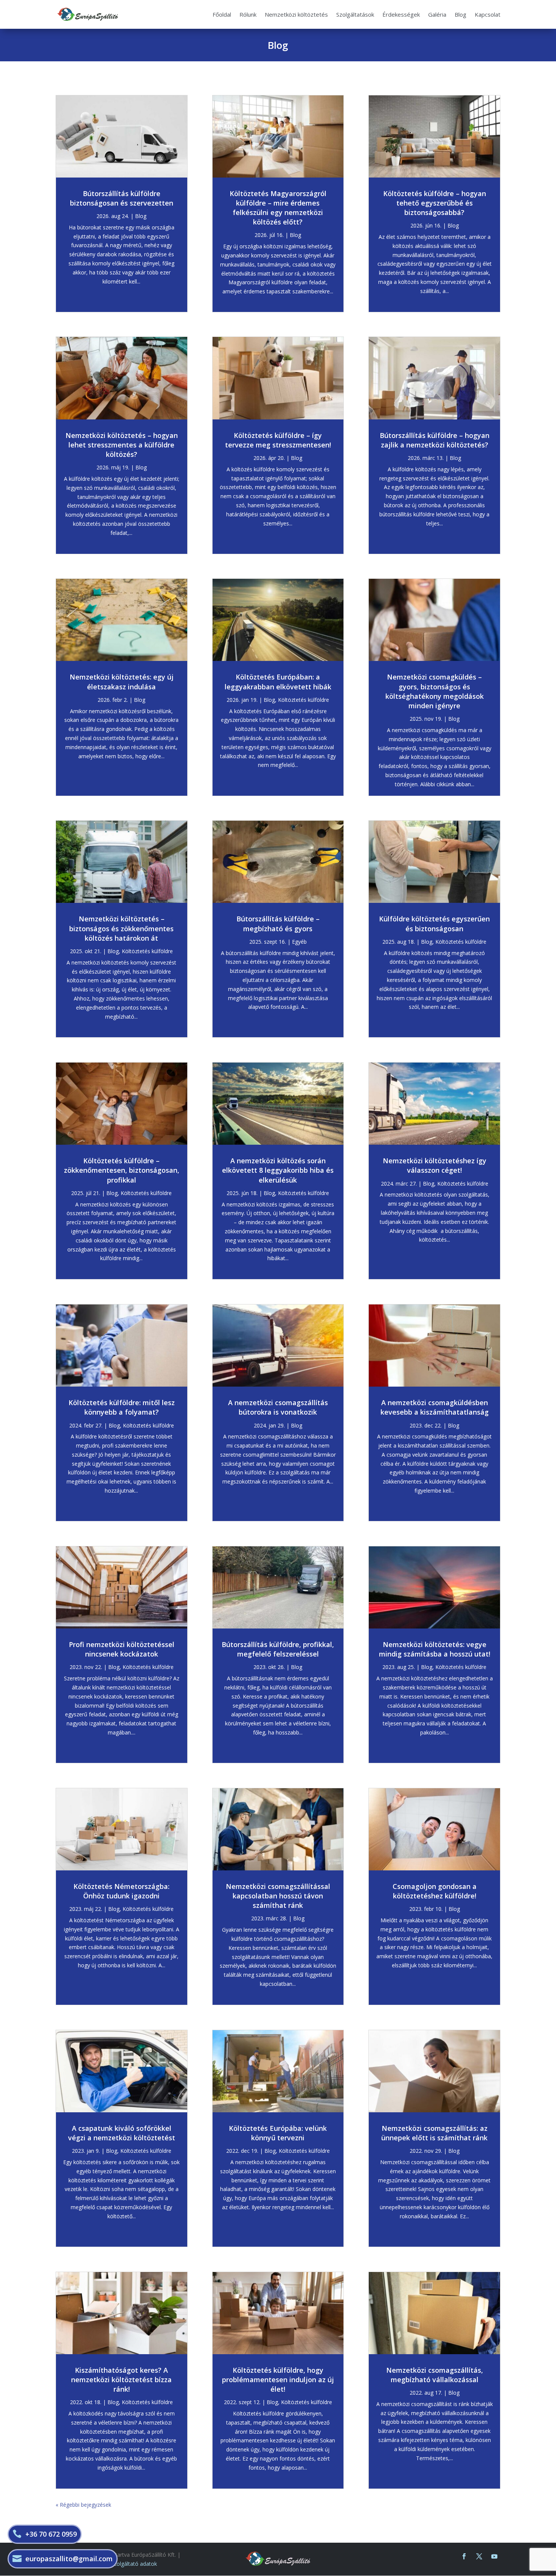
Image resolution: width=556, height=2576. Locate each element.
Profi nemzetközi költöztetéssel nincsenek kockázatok (122, 1649)
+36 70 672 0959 (51, 2534)
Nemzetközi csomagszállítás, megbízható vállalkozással (435, 2375)
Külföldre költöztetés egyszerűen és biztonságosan (434, 923)
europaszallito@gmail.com (69, 2559)
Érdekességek (401, 14)
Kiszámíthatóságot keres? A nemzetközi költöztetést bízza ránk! (121, 2380)
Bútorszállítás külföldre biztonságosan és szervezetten (122, 198)
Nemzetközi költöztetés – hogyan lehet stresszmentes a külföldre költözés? (122, 445)
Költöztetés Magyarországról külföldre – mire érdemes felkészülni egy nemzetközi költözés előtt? (278, 208)
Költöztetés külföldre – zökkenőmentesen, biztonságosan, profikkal (122, 1170)
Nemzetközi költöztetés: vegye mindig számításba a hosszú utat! (435, 1649)
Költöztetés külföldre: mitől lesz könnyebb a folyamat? (122, 1407)
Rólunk (248, 14)
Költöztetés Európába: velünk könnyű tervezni (278, 2133)
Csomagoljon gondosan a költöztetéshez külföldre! (435, 1891)
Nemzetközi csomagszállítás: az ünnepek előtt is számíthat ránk (434, 2133)
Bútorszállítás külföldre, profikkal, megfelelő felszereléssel (278, 1649)
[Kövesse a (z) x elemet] (479, 2556)
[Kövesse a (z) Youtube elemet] (494, 2556)
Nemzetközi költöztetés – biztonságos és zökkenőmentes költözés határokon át (121, 928)
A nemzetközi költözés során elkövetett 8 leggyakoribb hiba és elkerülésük (278, 1170)
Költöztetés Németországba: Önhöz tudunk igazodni (121, 1891)
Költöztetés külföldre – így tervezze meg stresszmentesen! (278, 440)
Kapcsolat (488, 14)
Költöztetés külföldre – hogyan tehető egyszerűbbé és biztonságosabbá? (435, 203)
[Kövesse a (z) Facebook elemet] (464, 2556)
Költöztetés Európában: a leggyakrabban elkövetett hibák (278, 682)
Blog (460, 14)
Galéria (437, 14)
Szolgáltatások (355, 14)
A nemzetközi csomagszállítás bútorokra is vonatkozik (278, 1407)
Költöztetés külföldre (147, 951)
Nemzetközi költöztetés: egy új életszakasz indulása (122, 682)
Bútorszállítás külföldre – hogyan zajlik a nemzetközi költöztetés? (435, 440)
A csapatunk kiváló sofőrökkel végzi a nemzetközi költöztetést (122, 2133)
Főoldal (222, 14)
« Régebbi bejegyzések (83, 2505)
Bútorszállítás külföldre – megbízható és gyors (278, 923)
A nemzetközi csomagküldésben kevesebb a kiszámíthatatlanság (435, 1407)
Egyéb (299, 942)
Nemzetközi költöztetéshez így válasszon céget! (435, 1165)
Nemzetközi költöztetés (296, 14)
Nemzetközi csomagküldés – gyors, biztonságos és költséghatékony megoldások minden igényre (435, 691)
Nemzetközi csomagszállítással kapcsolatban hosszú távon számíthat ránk (278, 1896)
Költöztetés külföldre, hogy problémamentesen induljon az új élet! (278, 2380)
